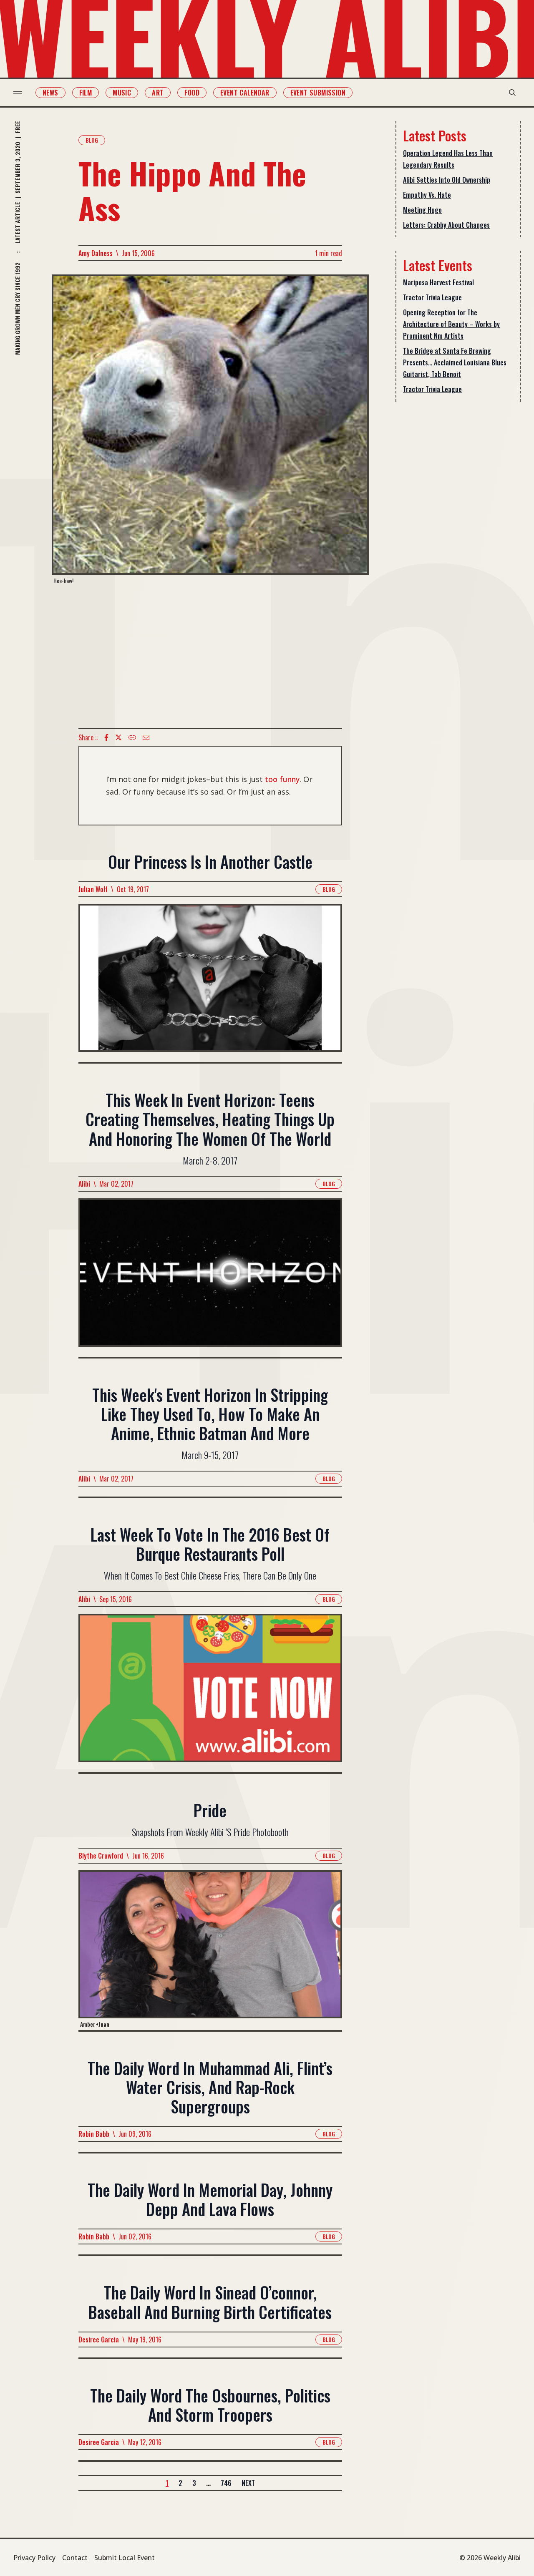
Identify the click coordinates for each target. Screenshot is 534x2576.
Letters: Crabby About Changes (446, 225)
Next (248, 2483)
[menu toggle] (18, 93)
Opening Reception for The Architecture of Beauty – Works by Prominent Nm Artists (451, 324)
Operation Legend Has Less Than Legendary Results (448, 159)
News (50, 93)
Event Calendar (245, 93)
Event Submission (318, 93)
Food (192, 93)
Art (158, 93)
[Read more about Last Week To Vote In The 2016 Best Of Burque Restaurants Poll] (210, 1693)
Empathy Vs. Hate (427, 195)
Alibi (84, 1184)
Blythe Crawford (101, 1856)
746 (226, 2483)
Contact (75, 2558)
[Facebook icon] (106, 737)
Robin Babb (94, 2134)
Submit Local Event (125, 2558)
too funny (282, 779)
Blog (92, 140)
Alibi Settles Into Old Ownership (447, 180)
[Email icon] (146, 737)
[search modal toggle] (512, 93)
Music (122, 93)
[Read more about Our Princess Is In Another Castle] (210, 983)
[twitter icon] (118, 737)
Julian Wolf (93, 889)
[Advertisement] (210, 657)
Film (86, 93)
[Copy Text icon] (132, 737)
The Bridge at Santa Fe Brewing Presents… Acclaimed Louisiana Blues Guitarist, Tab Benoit (455, 362)
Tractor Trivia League (432, 297)
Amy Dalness (96, 253)
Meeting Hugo (422, 210)
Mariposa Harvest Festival (438, 282)
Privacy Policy (34, 2558)
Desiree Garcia (99, 2340)
